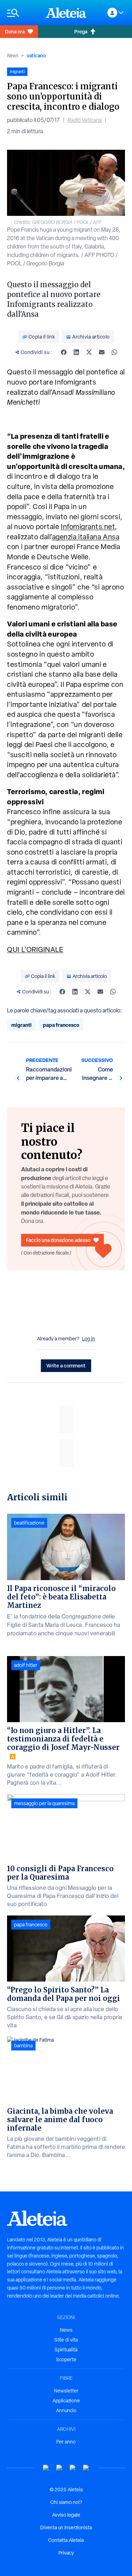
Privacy (66, 2553)
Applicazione (66, 2401)
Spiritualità (66, 2350)
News (13, 56)
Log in (89, 1339)
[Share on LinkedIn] (76, 352)
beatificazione (29, 1523)
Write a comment (66, 1366)
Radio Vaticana (85, 120)
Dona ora (15, 31)
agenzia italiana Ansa (86, 537)
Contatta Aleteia (66, 2540)
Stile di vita (66, 2340)
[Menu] (23, 13)
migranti (21, 1025)
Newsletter (66, 2391)
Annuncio (66, 2410)
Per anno (66, 2442)
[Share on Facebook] (64, 352)
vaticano (36, 55)
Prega (81, 31)
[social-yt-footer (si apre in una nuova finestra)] (46, 2468)
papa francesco (61, 1025)
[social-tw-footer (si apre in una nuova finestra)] (73, 2468)
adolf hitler (26, 1665)
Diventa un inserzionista (66, 2527)
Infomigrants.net (88, 527)
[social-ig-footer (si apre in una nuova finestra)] (86, 2468)
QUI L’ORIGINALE (35, 949)
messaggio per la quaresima (44, 1803)
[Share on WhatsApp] (114, 352)
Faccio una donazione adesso (58, 1240)
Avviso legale (66, 2515)
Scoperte (66, 2359)
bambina (23, 2046)
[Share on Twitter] (89, 352)
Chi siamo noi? (66, 2502)
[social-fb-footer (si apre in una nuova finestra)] (59, 2468)
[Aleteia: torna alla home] (66, 13)
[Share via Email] (102, 352)
